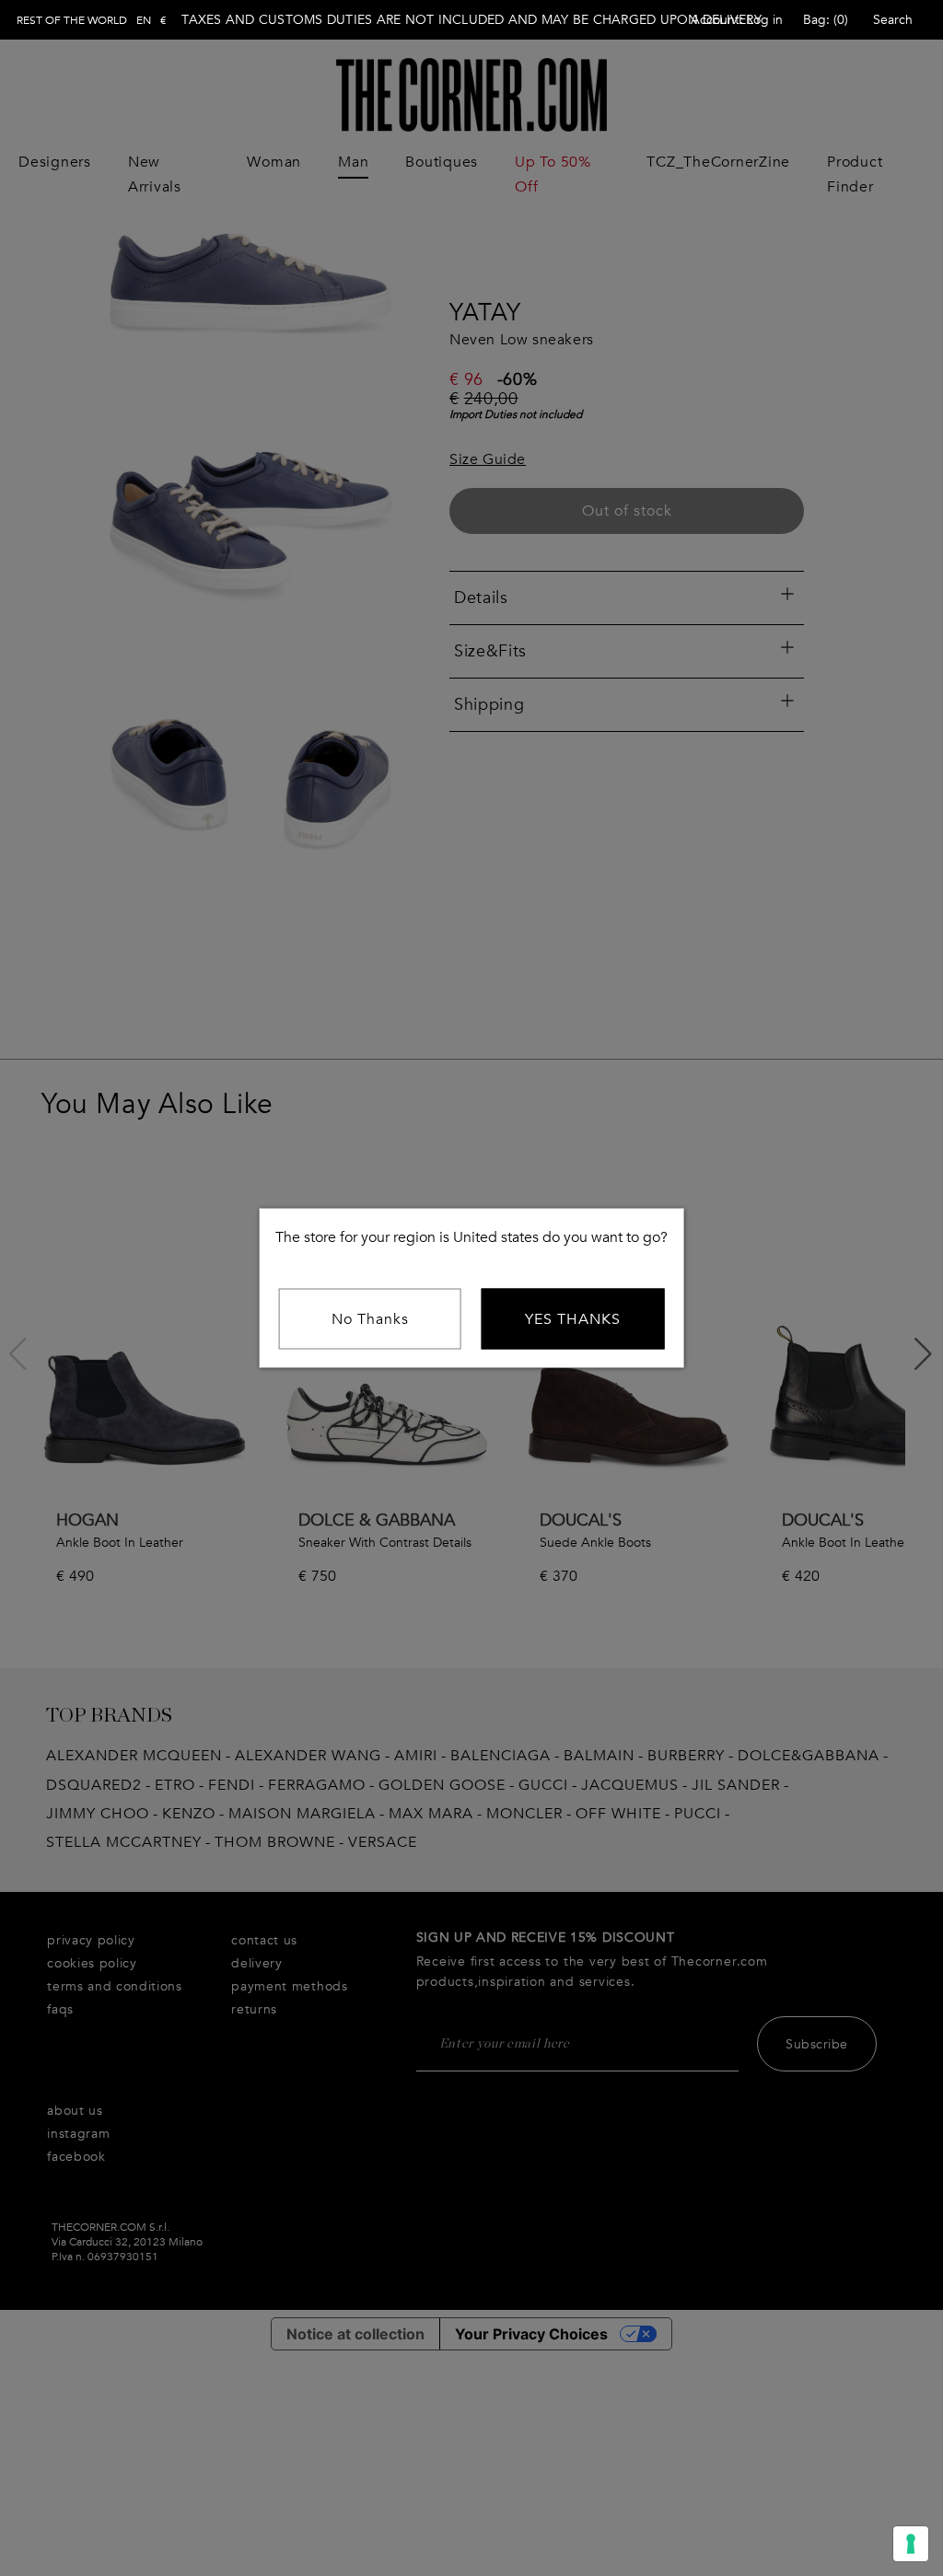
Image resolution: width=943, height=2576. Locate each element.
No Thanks (370, 1319)
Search (893, 20)
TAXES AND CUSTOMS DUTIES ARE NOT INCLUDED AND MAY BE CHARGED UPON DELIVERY (471, 20)
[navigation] (92, 20)
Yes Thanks (573, 1319)
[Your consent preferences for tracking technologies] (911, 2544)
